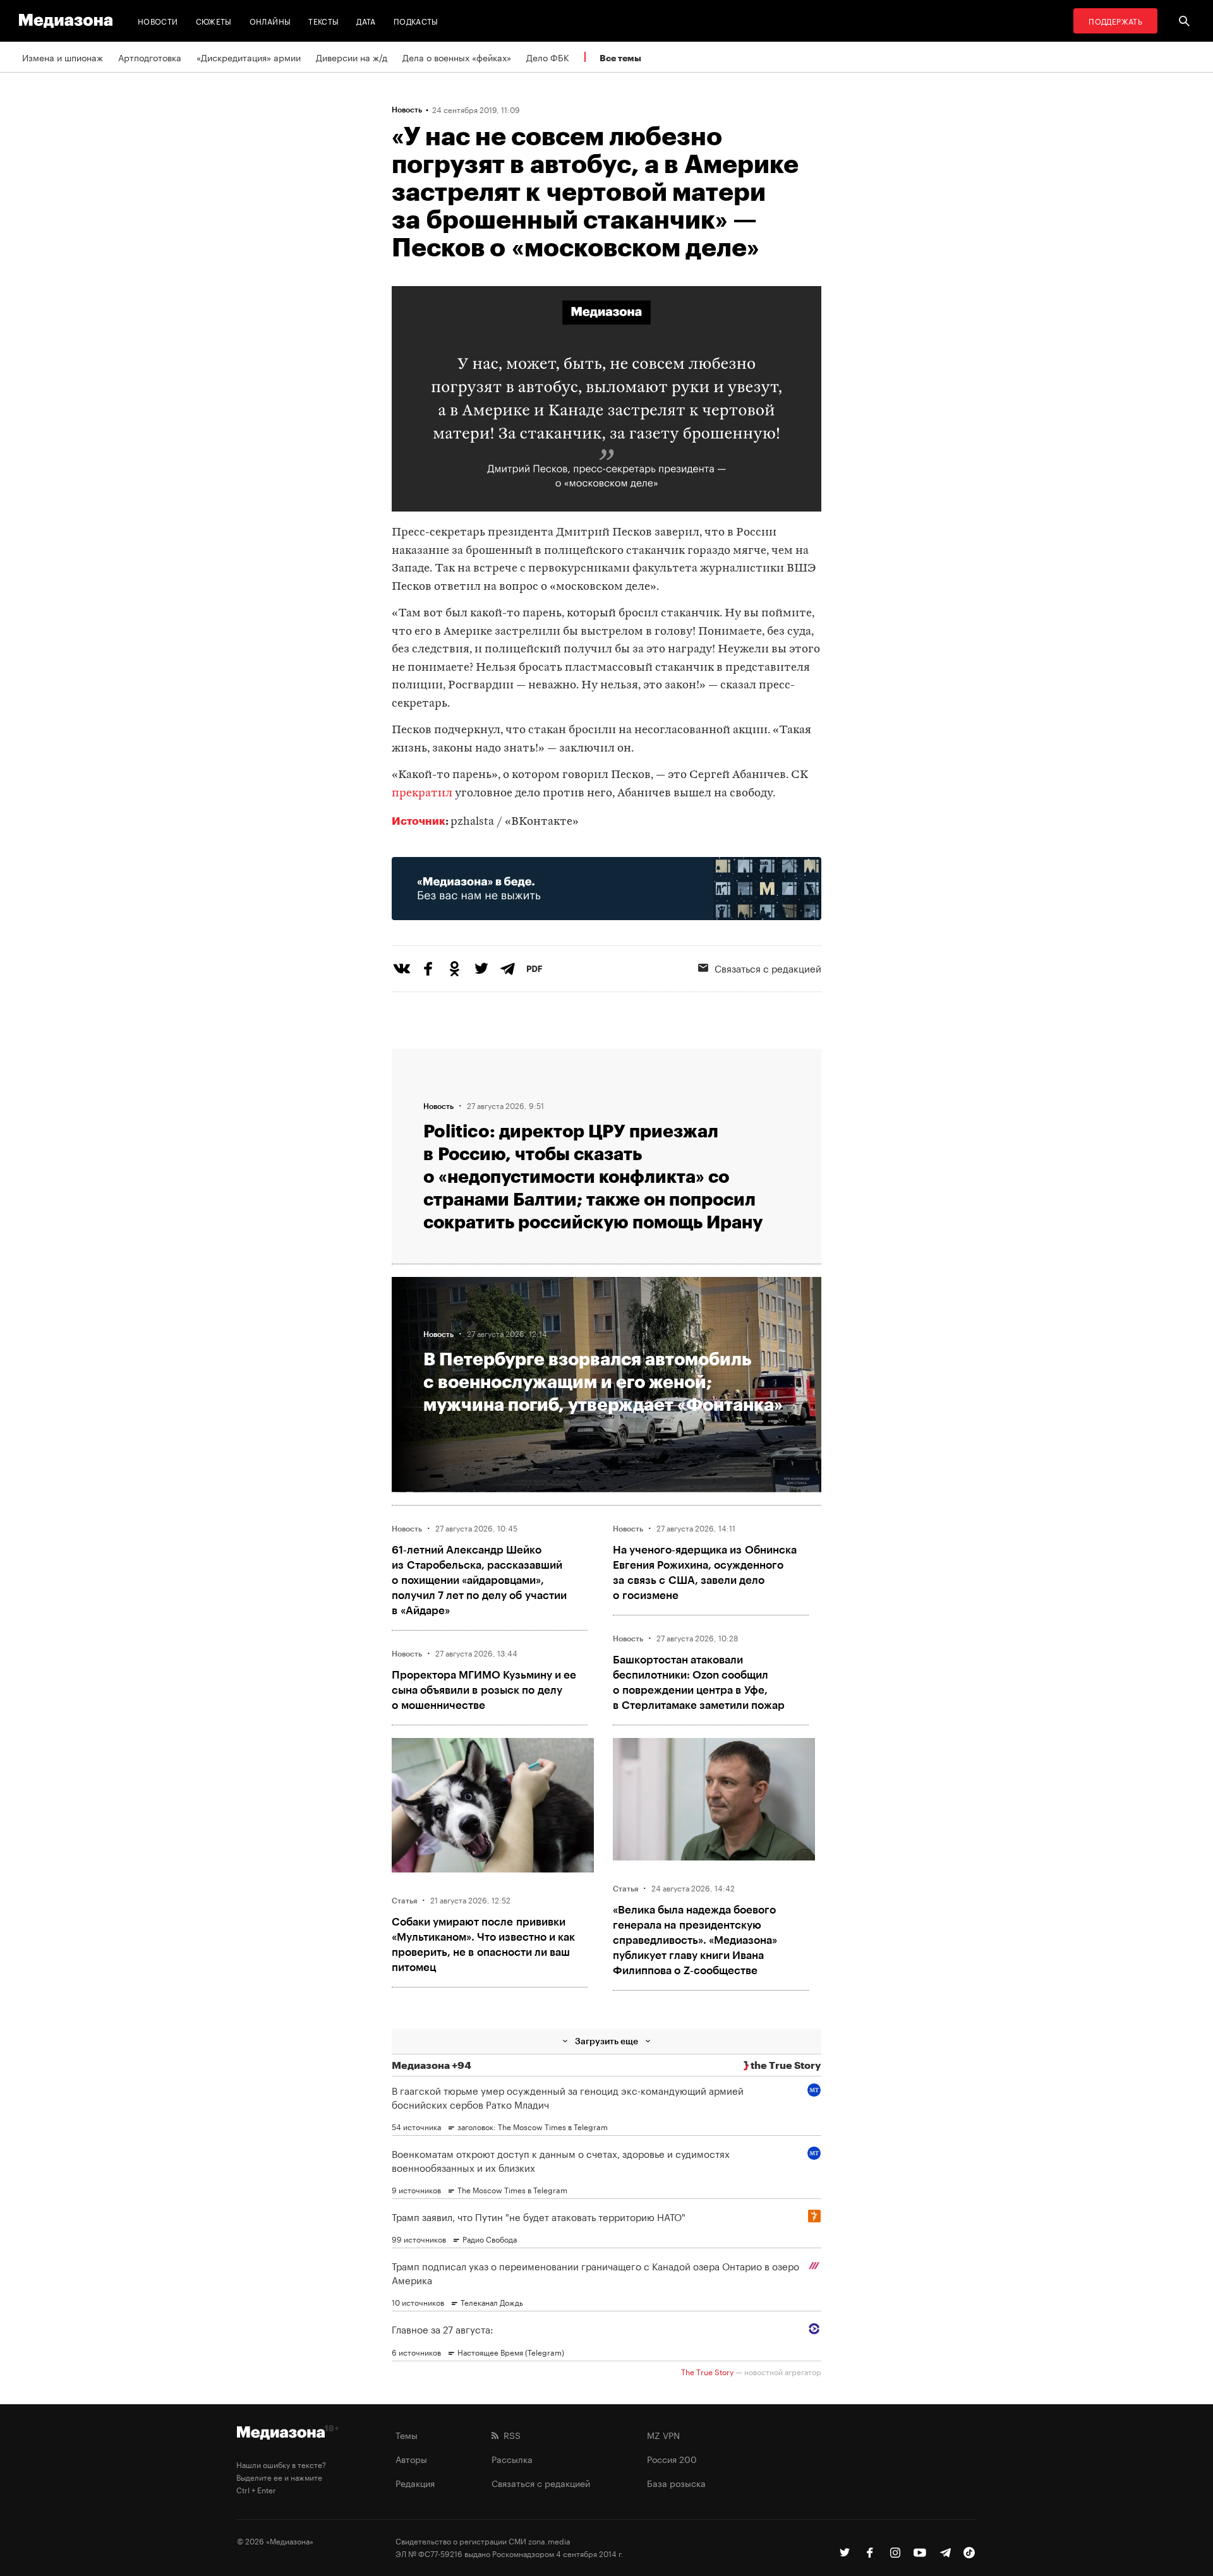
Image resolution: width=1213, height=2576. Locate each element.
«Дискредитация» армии (249, 57)
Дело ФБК (548, 57)
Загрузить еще (606, 2041)
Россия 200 (672, 2459)
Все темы (620, 58)
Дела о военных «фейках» (457, 57)
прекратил (422, 794)
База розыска (676, 2483)
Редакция (415, 2483)
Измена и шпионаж (63, 57)
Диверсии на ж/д (352, 57)
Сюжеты (214, 21)
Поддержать (1115, 21)
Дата (366, 21)
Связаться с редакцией (768, 967)
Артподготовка (150, 57)
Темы (407, 2435)
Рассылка (512, 2459)
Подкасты (416, 21)
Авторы (411, 2459)
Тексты (323, 21)
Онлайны (270, 21)
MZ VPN (663, 2435)
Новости (158, 21)
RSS (510, 2435)
